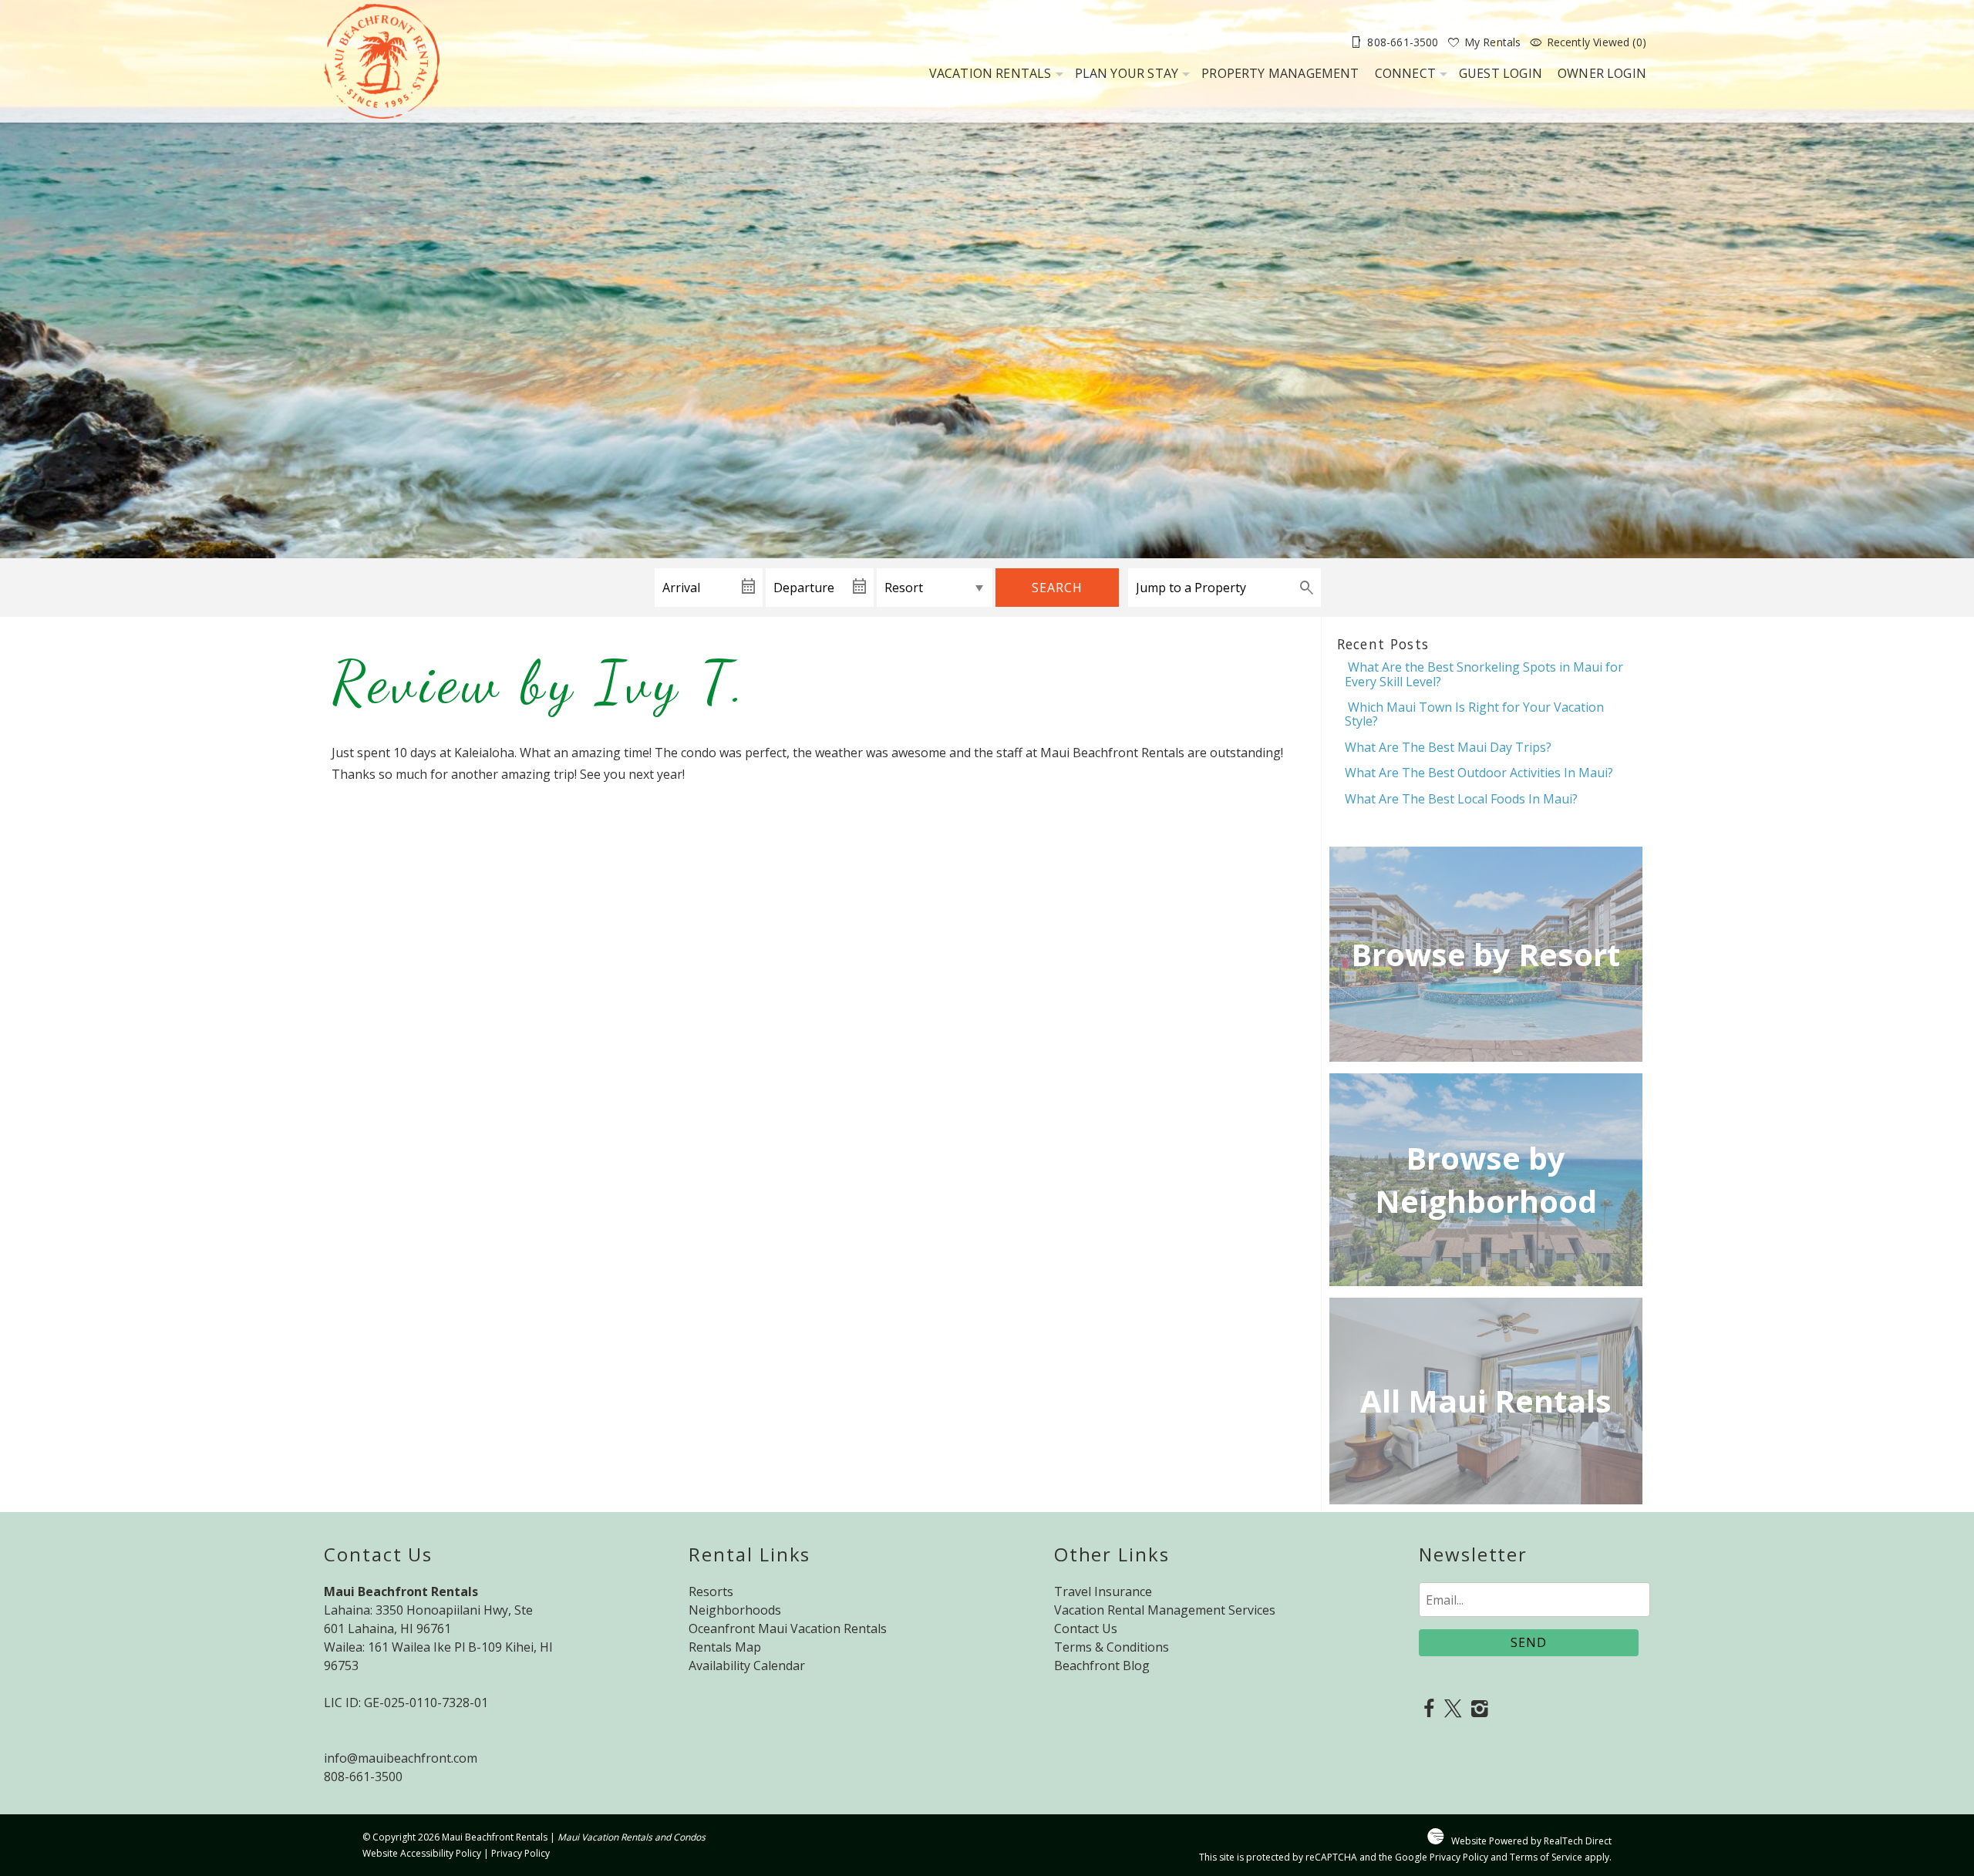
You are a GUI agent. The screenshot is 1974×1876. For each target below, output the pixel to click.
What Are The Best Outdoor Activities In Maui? (1479, 773)
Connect (1405, 73)
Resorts (711, 1591)
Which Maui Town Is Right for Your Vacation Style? (1474, 714)
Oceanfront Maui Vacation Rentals (788, 1628)
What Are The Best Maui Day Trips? (1448, 747)
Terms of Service (1546, 1857)
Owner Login (1602, 73)
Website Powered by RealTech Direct (1531, 1841)
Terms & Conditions (1112, 1647)
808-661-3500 (363, 1777)
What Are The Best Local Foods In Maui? (1461, 799)
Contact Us (1086, 1628)
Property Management (1280, 73)
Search (1057, 588)
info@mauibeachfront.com (401, 1758)
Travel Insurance (1103, 1591)
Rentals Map (725, 1647)
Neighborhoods (735, 1610)
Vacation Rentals (990, 73)
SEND (1529, 1642)
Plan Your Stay (1127, 73)
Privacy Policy (520, 1853)
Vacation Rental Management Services (1165, 1610)
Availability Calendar (747, 1665)
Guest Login (1501, 73)
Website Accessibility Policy (422, 1853)
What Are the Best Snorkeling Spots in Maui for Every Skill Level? (1484, 674)
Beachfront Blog (1102, 1665)
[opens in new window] (1428, 1710)
